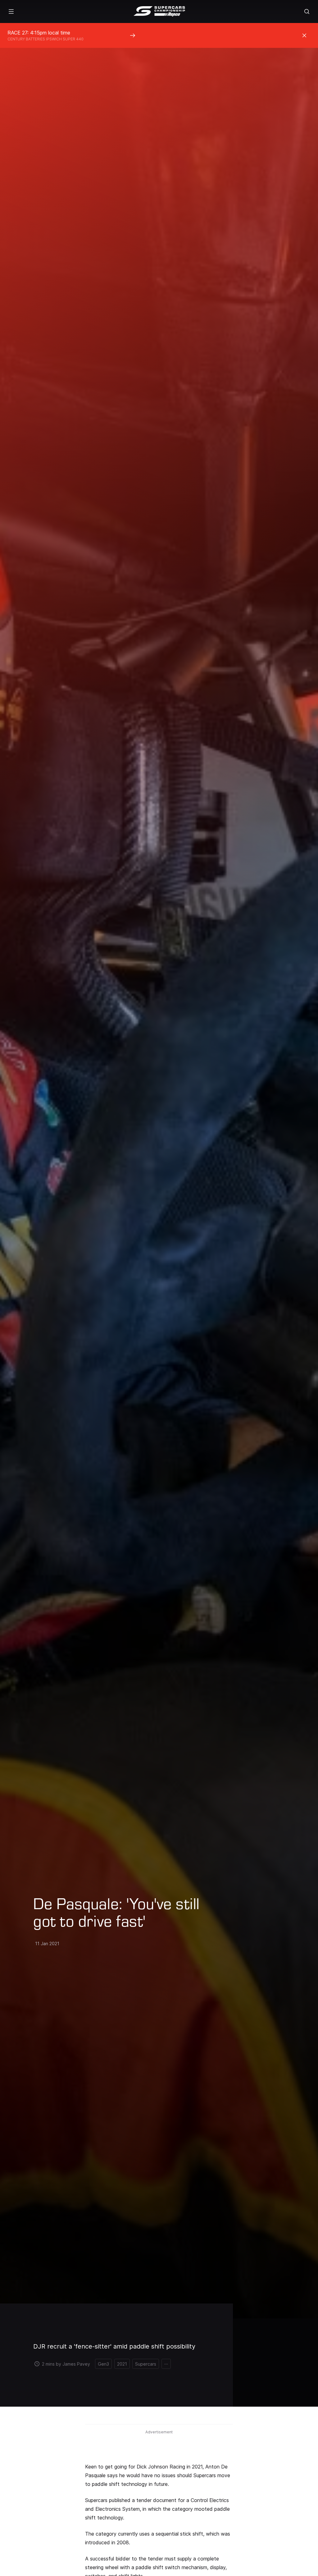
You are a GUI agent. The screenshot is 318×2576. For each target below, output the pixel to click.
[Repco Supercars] (159, 11)
